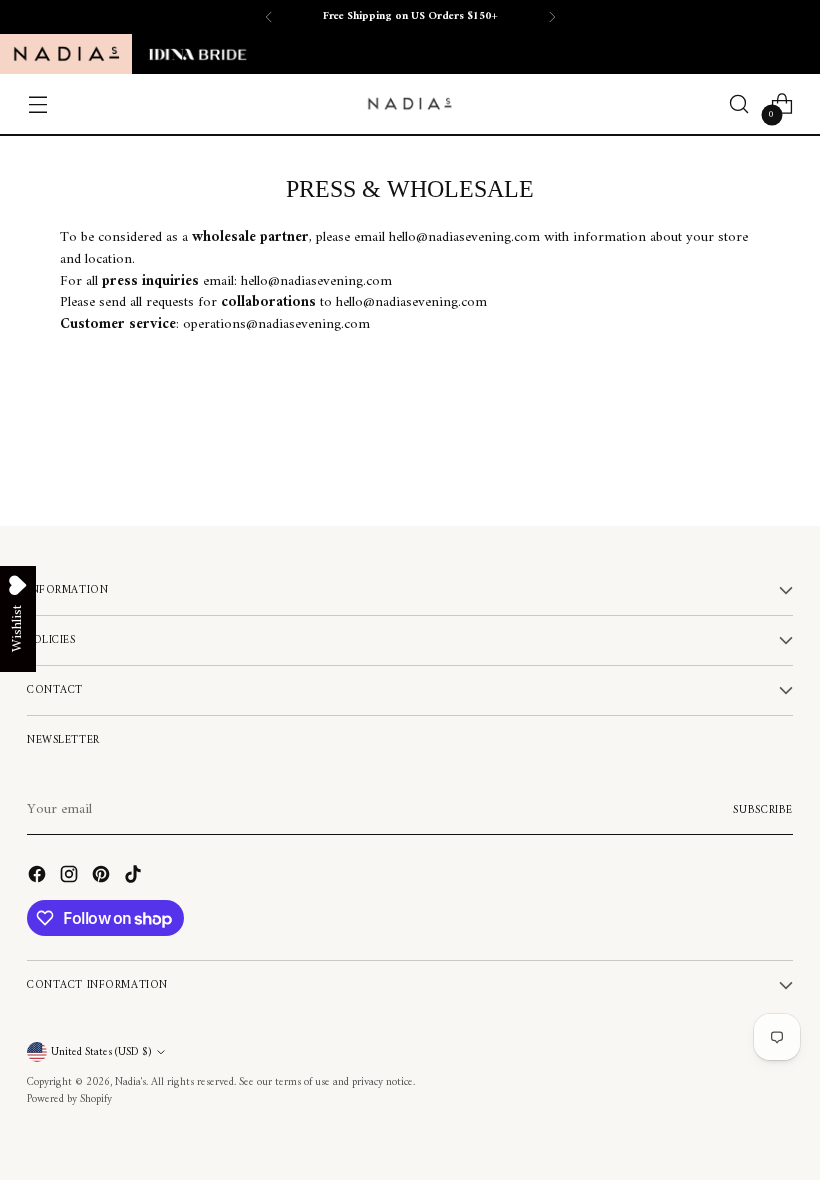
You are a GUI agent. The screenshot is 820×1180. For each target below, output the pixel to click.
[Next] (552, 17)
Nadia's (130, 1082)
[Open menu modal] (37, 104)
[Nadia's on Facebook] (39, 878)
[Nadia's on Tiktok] (135, 878)
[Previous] (269, 17)
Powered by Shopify (69, 1099)
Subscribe (763, 810)
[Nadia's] (410, 103)
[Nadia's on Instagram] (71, 878)
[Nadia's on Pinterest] (103, 878)
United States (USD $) (101, 1052)
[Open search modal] (739, 104)
